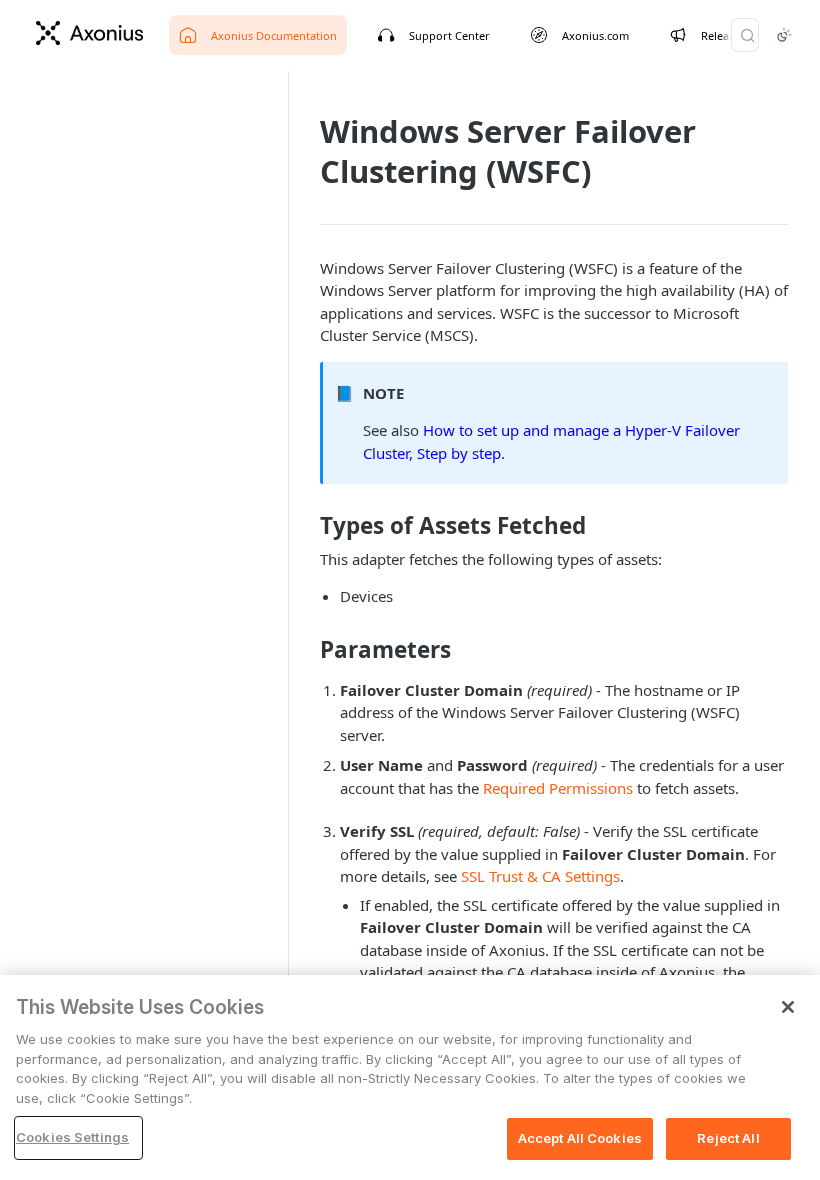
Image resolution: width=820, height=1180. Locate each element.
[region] (410, 1077)
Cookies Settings (72, 1137)
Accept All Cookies (580, 1138)
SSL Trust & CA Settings (540, 876)
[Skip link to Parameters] (306, 650)
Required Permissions (558, 788)
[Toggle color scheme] (784, 35)
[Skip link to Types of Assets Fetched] (306, 526)
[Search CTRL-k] (745, 35)
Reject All (728, 1138)
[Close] (788, 1007)
